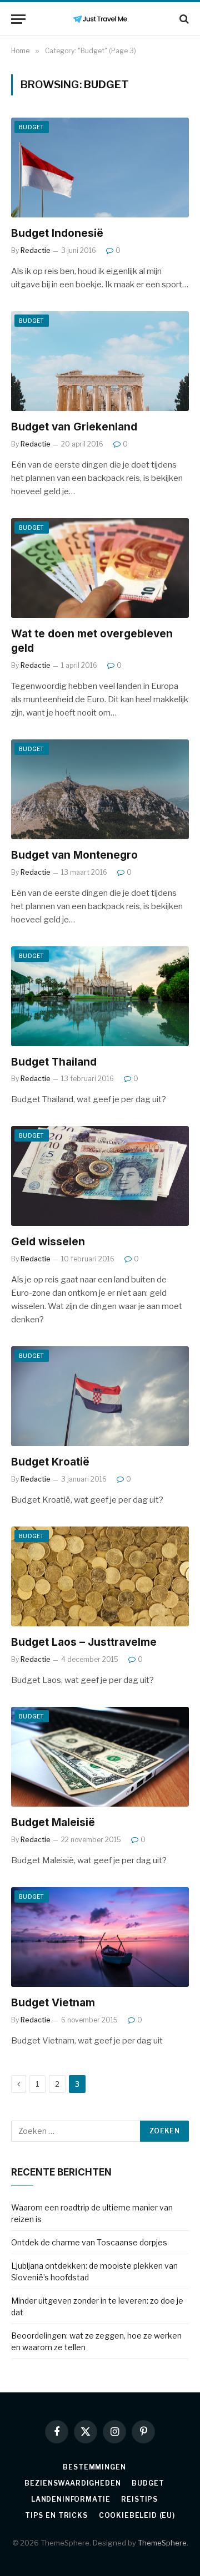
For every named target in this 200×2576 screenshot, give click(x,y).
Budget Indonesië (57, 233)
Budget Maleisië (53, 1822)
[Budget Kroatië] (100, 1396)
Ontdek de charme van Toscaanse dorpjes (89, 2242)
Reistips (139, 2499)
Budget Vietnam (53, 2003)
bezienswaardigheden (72, 2483)
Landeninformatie (71, 2499)
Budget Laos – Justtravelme (84, 1642)
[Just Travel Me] (100, 19)
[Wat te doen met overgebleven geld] (100, 568)
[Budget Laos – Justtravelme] (100, 1576)
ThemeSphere (162, 2543)
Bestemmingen (94, 2467)
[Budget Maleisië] (100, 1757)
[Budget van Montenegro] (100, 789)
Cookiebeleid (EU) (137, 2515)
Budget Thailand (54, 1062)
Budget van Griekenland (74, 427)
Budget (32, 127)
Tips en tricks (56, 2515)
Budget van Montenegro (74, 855)
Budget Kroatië (50, 1462)
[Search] (183, 19)
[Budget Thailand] (100, 996)
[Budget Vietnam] (100, 1937)
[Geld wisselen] (100, 1176)
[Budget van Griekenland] (100, 361)
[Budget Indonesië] (100, 168)
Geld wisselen (48, 1242)
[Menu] (18, 19)
